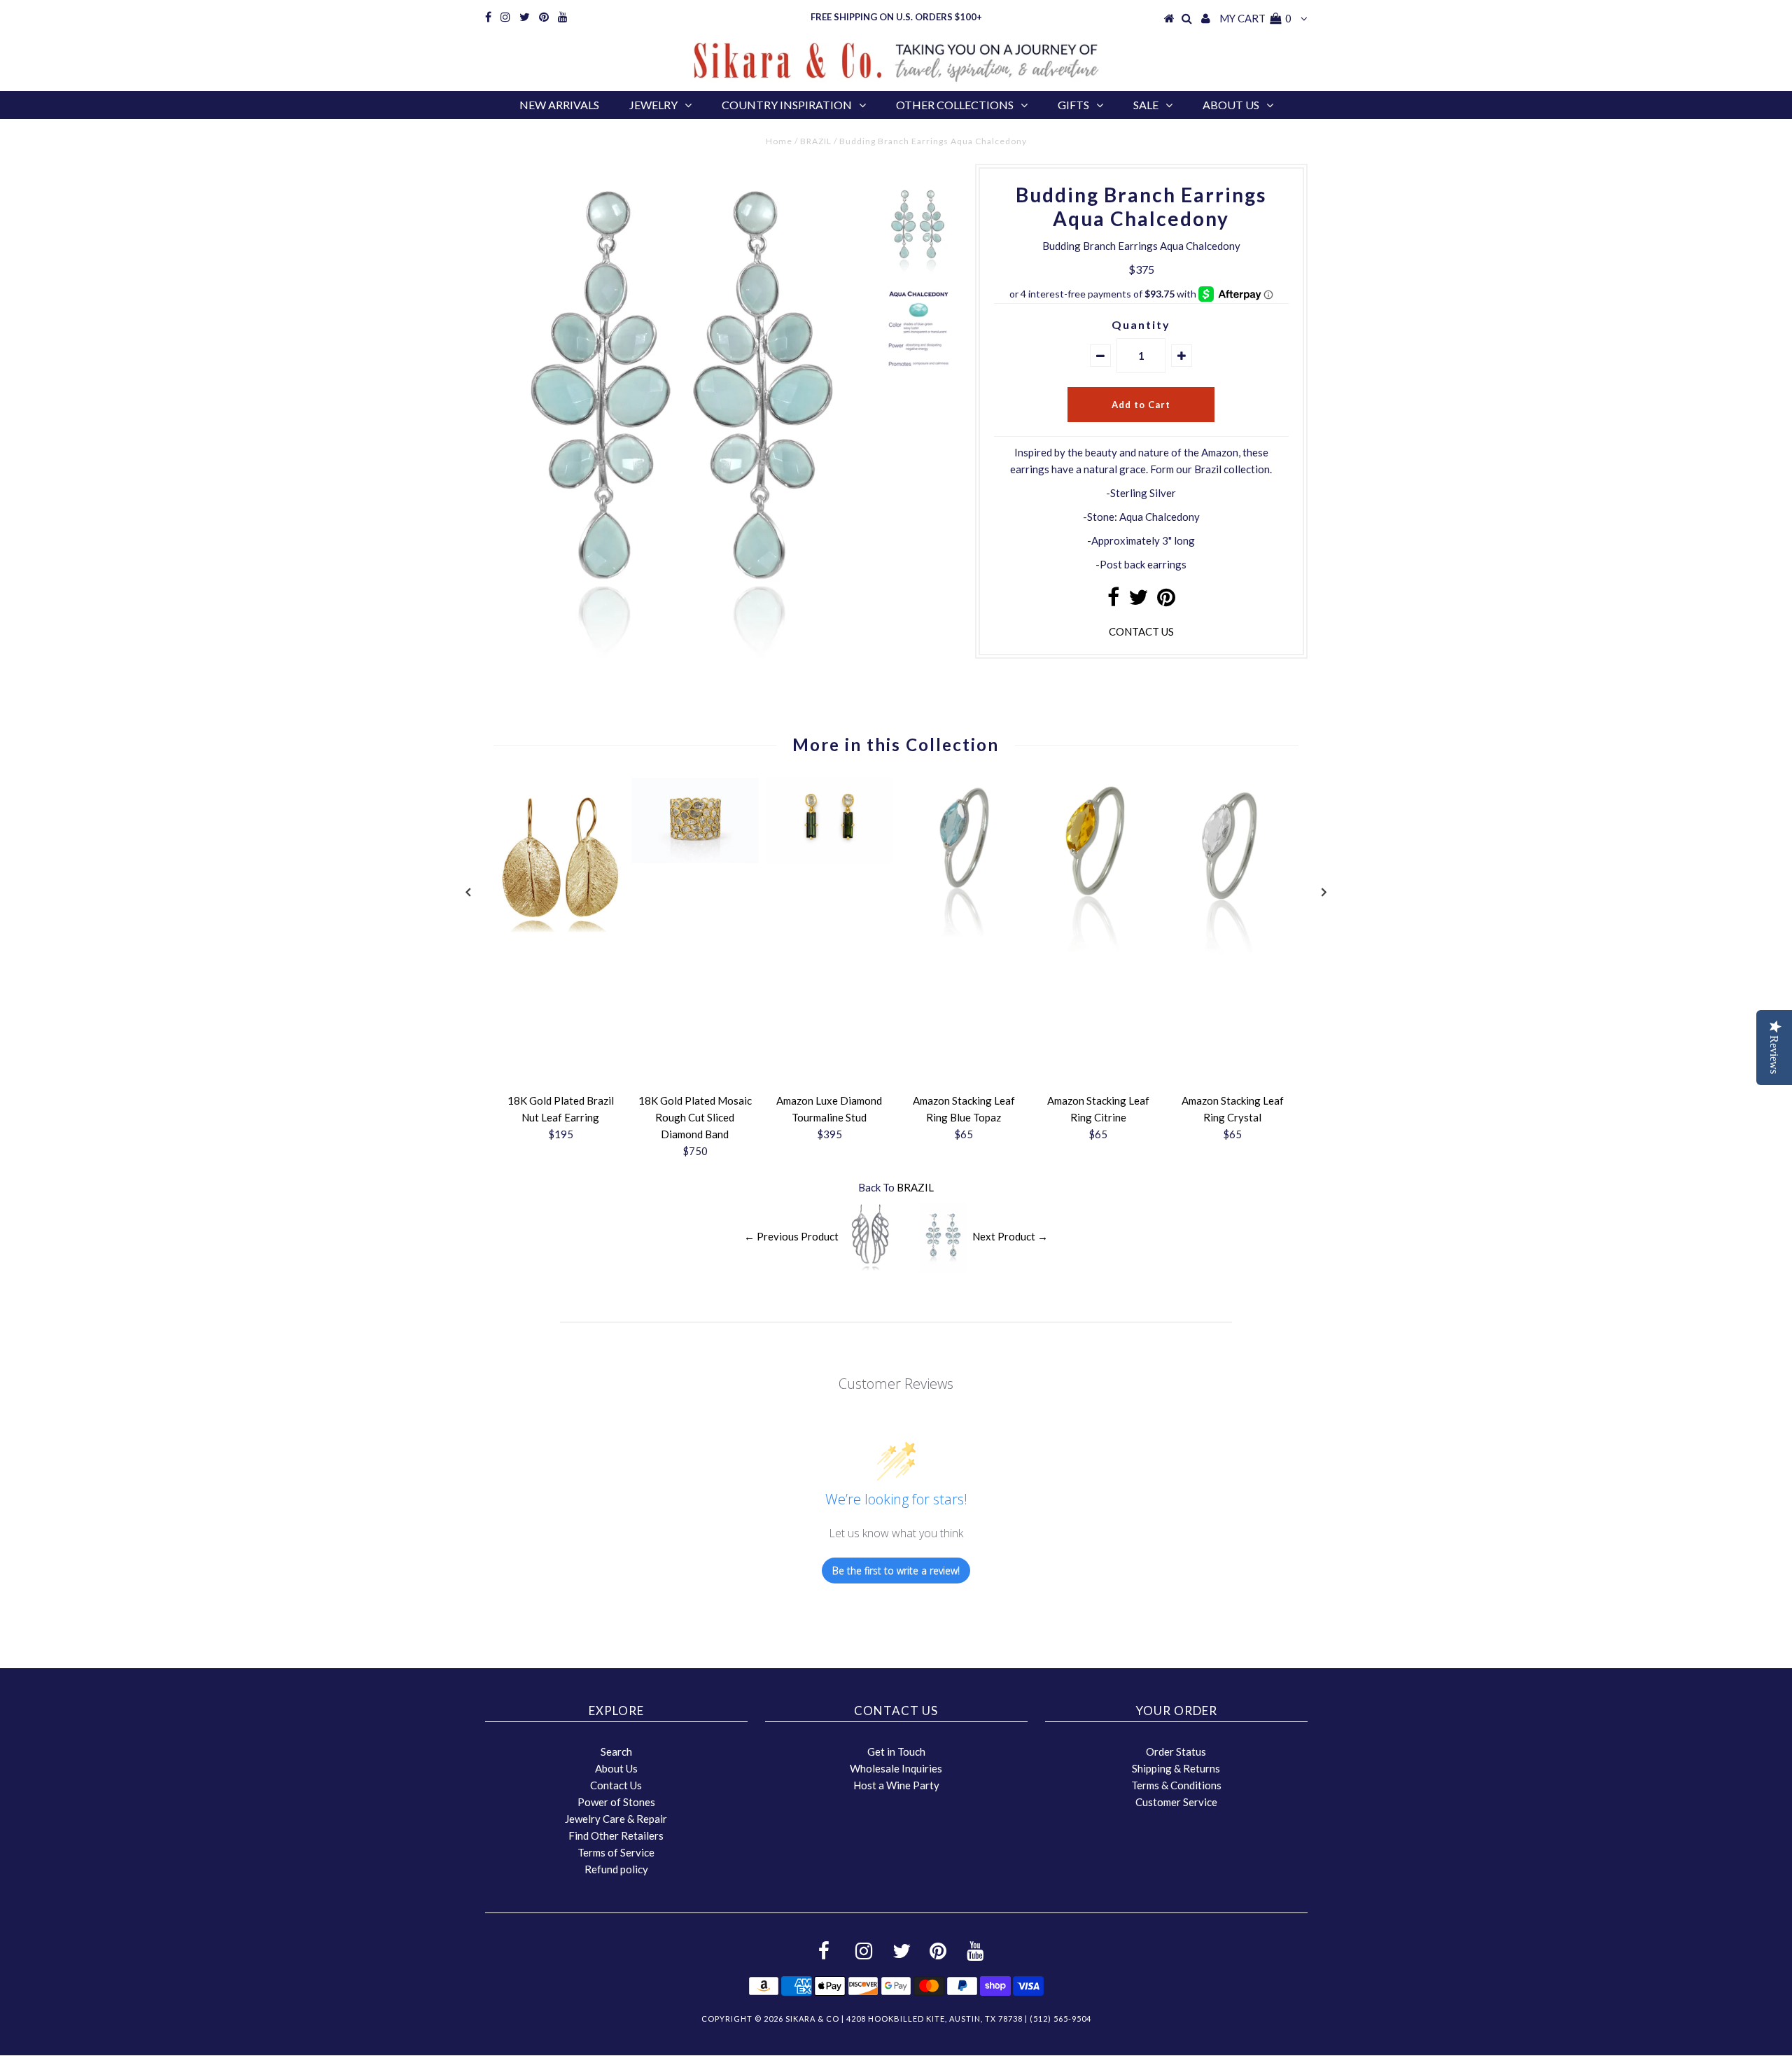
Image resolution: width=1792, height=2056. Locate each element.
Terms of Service (616, 1852)
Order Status (1176, 1751)
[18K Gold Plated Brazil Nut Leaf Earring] (561, 944)
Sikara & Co (812, 2019)
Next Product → (1010, 1236)
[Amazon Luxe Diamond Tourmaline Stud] (829, 859)
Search (616, 1751)
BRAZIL (816, 141)
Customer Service (1176, 1802)
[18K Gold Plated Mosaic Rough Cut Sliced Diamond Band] (695, 859)
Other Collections (955, 105)
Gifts (1073, 105)
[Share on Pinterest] (1166, 601)
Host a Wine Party (896, 1785)
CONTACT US (1141, 631)
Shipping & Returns (1176, 1768)
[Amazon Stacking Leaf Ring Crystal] (1233, 965)
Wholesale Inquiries (896, 1768)
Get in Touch (896, 1751)
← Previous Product (791, 1236)
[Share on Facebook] (1113, 601)
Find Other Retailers (616, 1835)
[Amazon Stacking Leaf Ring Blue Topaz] (964, 944)
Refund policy (616, 1869)
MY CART (1255, 18)
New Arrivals (559, 105)
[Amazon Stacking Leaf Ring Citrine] (1098, 965)
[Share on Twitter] (1138, 601)
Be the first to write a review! (896, 1571)
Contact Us (616, 1785)
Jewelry (653, 105)
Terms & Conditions (1176, 1785)
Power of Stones (616, 1802)
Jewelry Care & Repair (616, 1819)
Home (779, 141)
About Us (1231, 105)
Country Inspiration (787, 105)
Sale (1146, 105)
